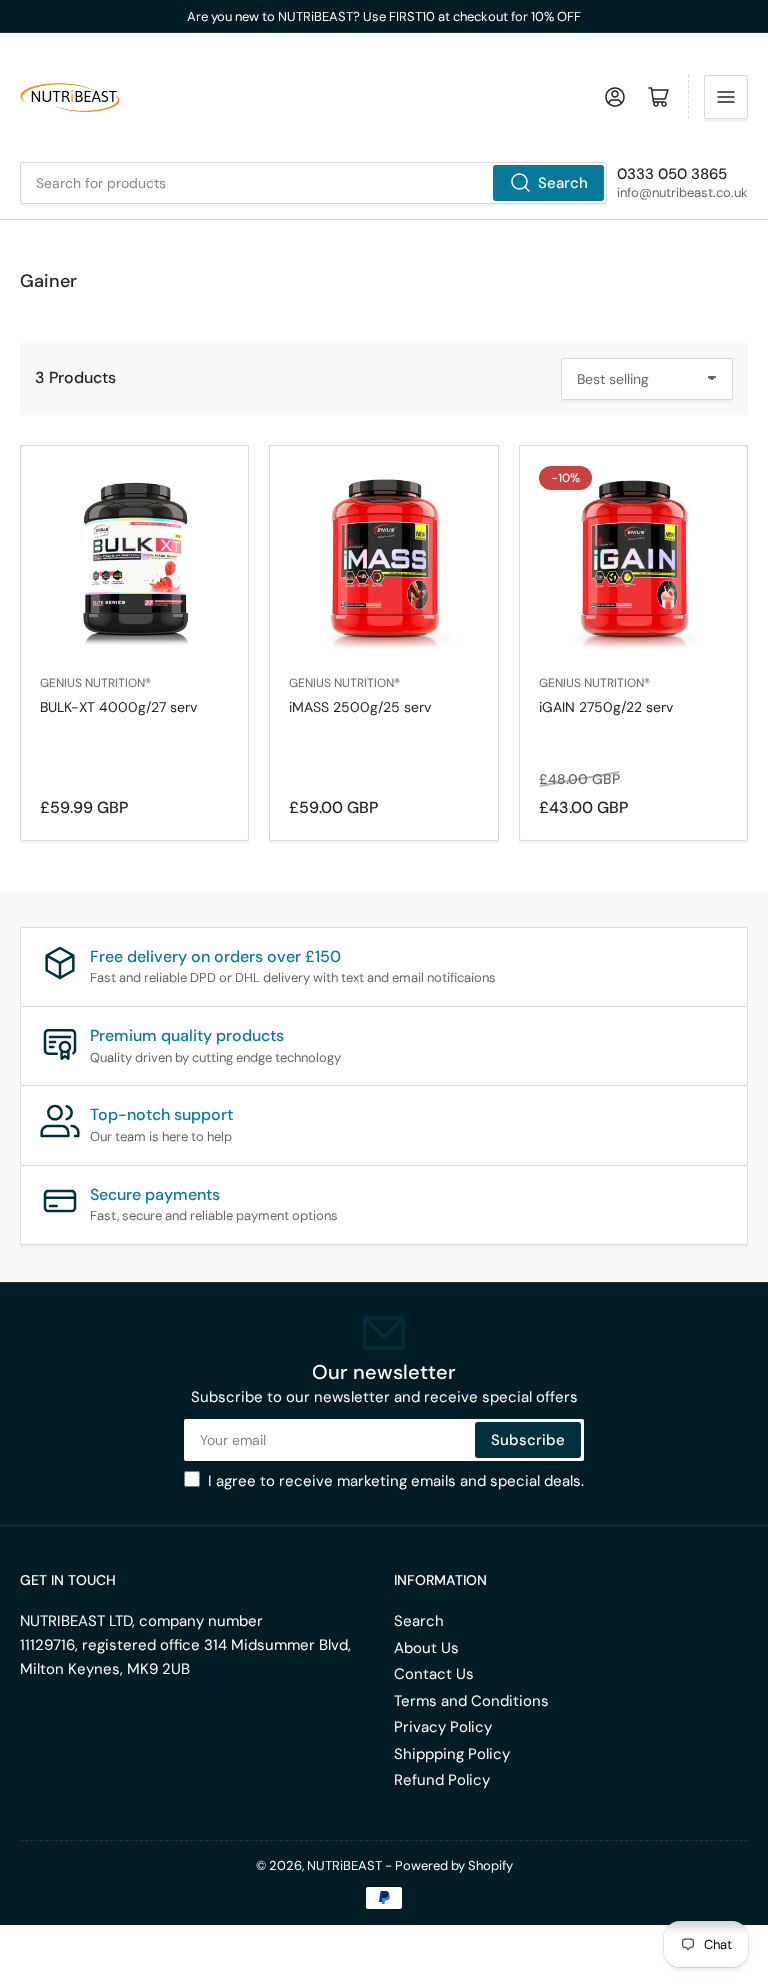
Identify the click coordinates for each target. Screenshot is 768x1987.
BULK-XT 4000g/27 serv (118, 707)
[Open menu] (726, 97)
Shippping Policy (452, 1754)
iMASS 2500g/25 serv (360, 707)
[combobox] (313, 183)
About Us (426, 1648)
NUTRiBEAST (344, 1865)
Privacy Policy (443, 1727)
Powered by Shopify (454, 1865)
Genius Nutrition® (95, 683)
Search (563, 183)
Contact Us (434, 1674)
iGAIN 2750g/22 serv (606, 707)
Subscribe (528, 1440)
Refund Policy (442, 1780)
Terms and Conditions (471, 1701)
